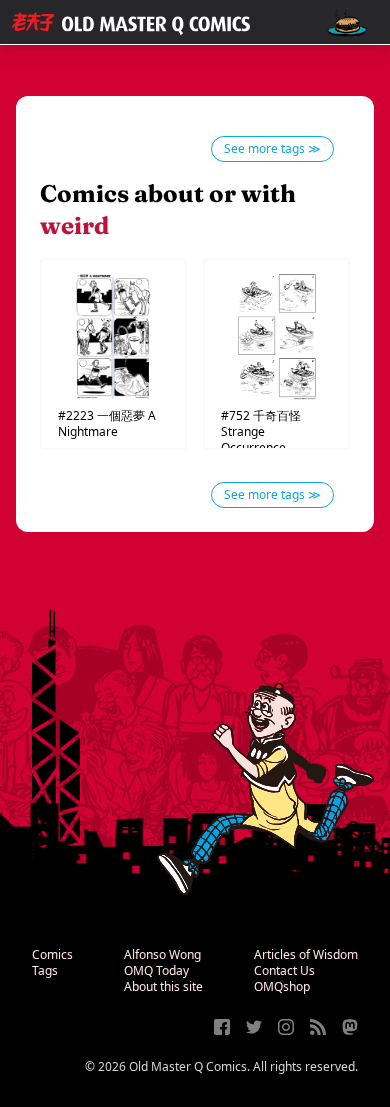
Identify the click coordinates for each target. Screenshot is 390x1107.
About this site (163, 986)
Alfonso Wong (162, 954)
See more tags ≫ (272, 148)
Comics (52, 954)
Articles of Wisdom (306, 954)
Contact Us (284, 970)
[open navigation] (347, 22)
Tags (45, 970)
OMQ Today (156, 970)
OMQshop (282, 986)
